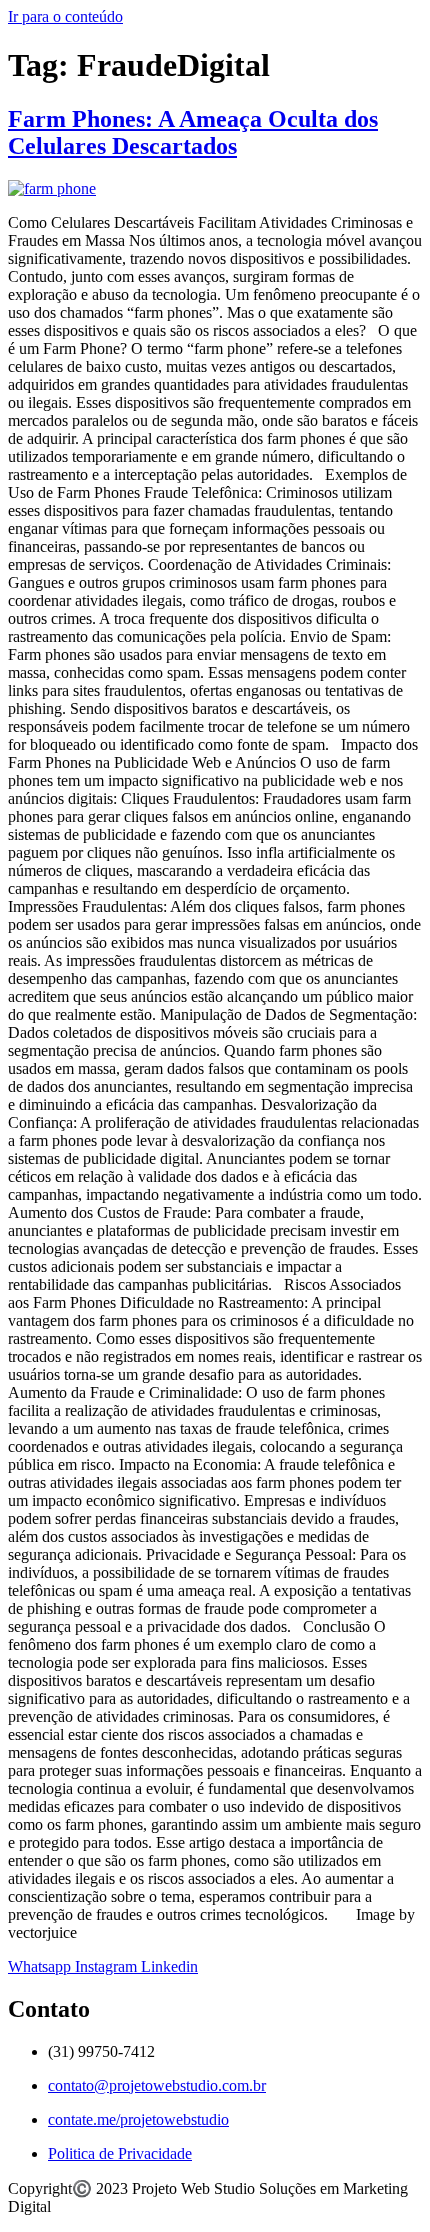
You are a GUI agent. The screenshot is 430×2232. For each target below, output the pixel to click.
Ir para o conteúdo (65, 16)
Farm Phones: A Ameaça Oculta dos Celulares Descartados (193, 132)
